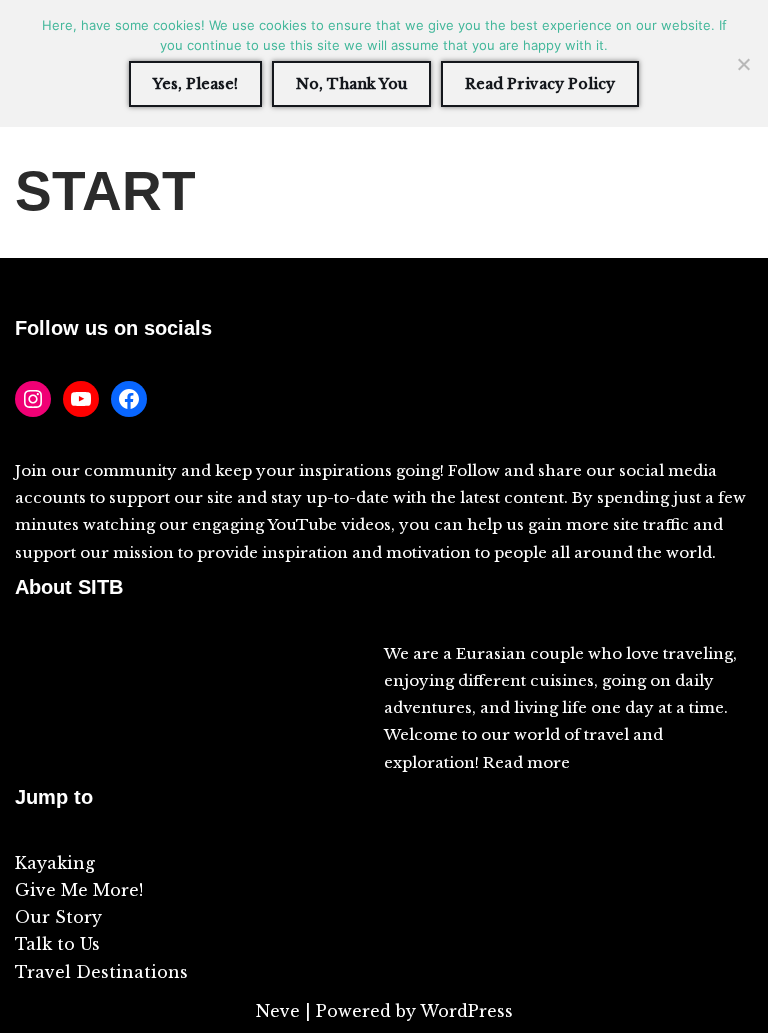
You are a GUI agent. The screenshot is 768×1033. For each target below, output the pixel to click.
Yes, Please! (195, 84)
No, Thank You (351, 84)
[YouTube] (81, 399)
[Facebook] (129, 399)
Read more (526, 762)
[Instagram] (33, 399)
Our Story (58, 917)
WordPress (466, 1011)
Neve (278, 1011)
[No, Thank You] (743, 64)
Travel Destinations (101, 972)
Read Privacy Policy (540, 84)
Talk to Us (57, 944)
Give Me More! (79, 890)
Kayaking (55, 863)
